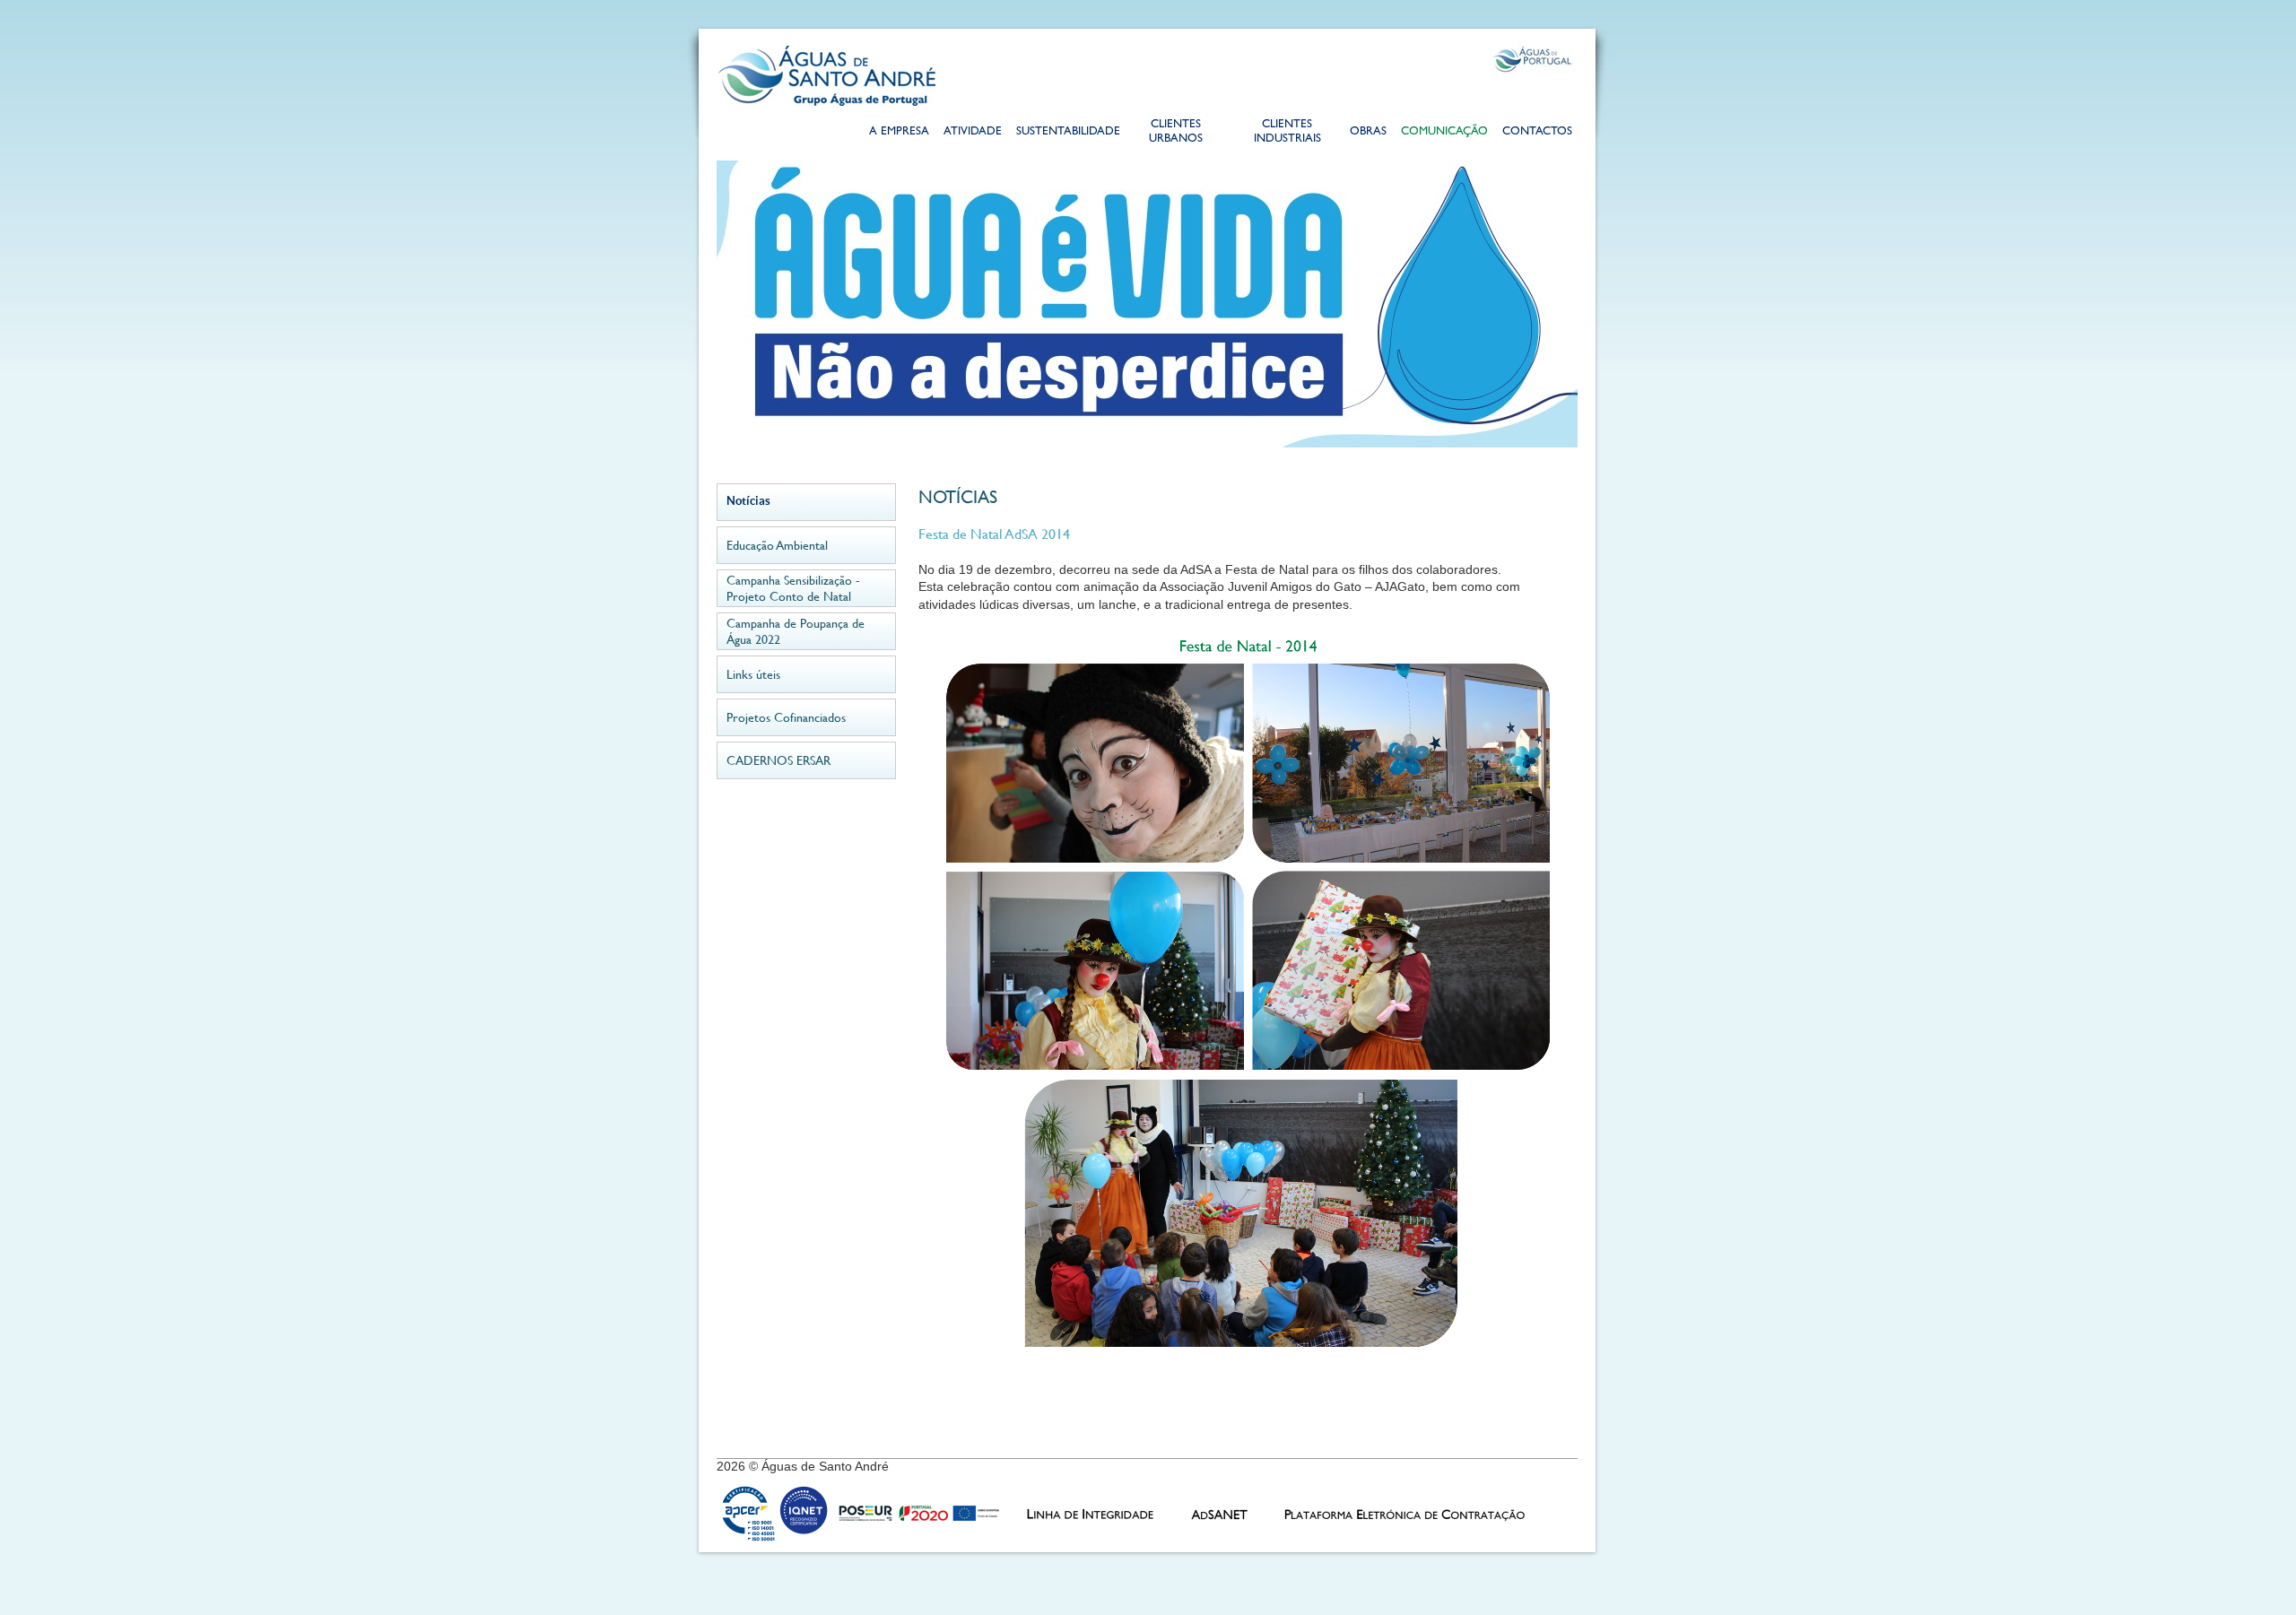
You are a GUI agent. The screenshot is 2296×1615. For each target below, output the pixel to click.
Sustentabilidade (1067, 132)
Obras (1368, 132)
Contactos (1537, 132)
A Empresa (899, 132)
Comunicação (1444, 132)
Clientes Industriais (1287, 132)
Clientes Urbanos (1176, 132)
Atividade (973, 132)
